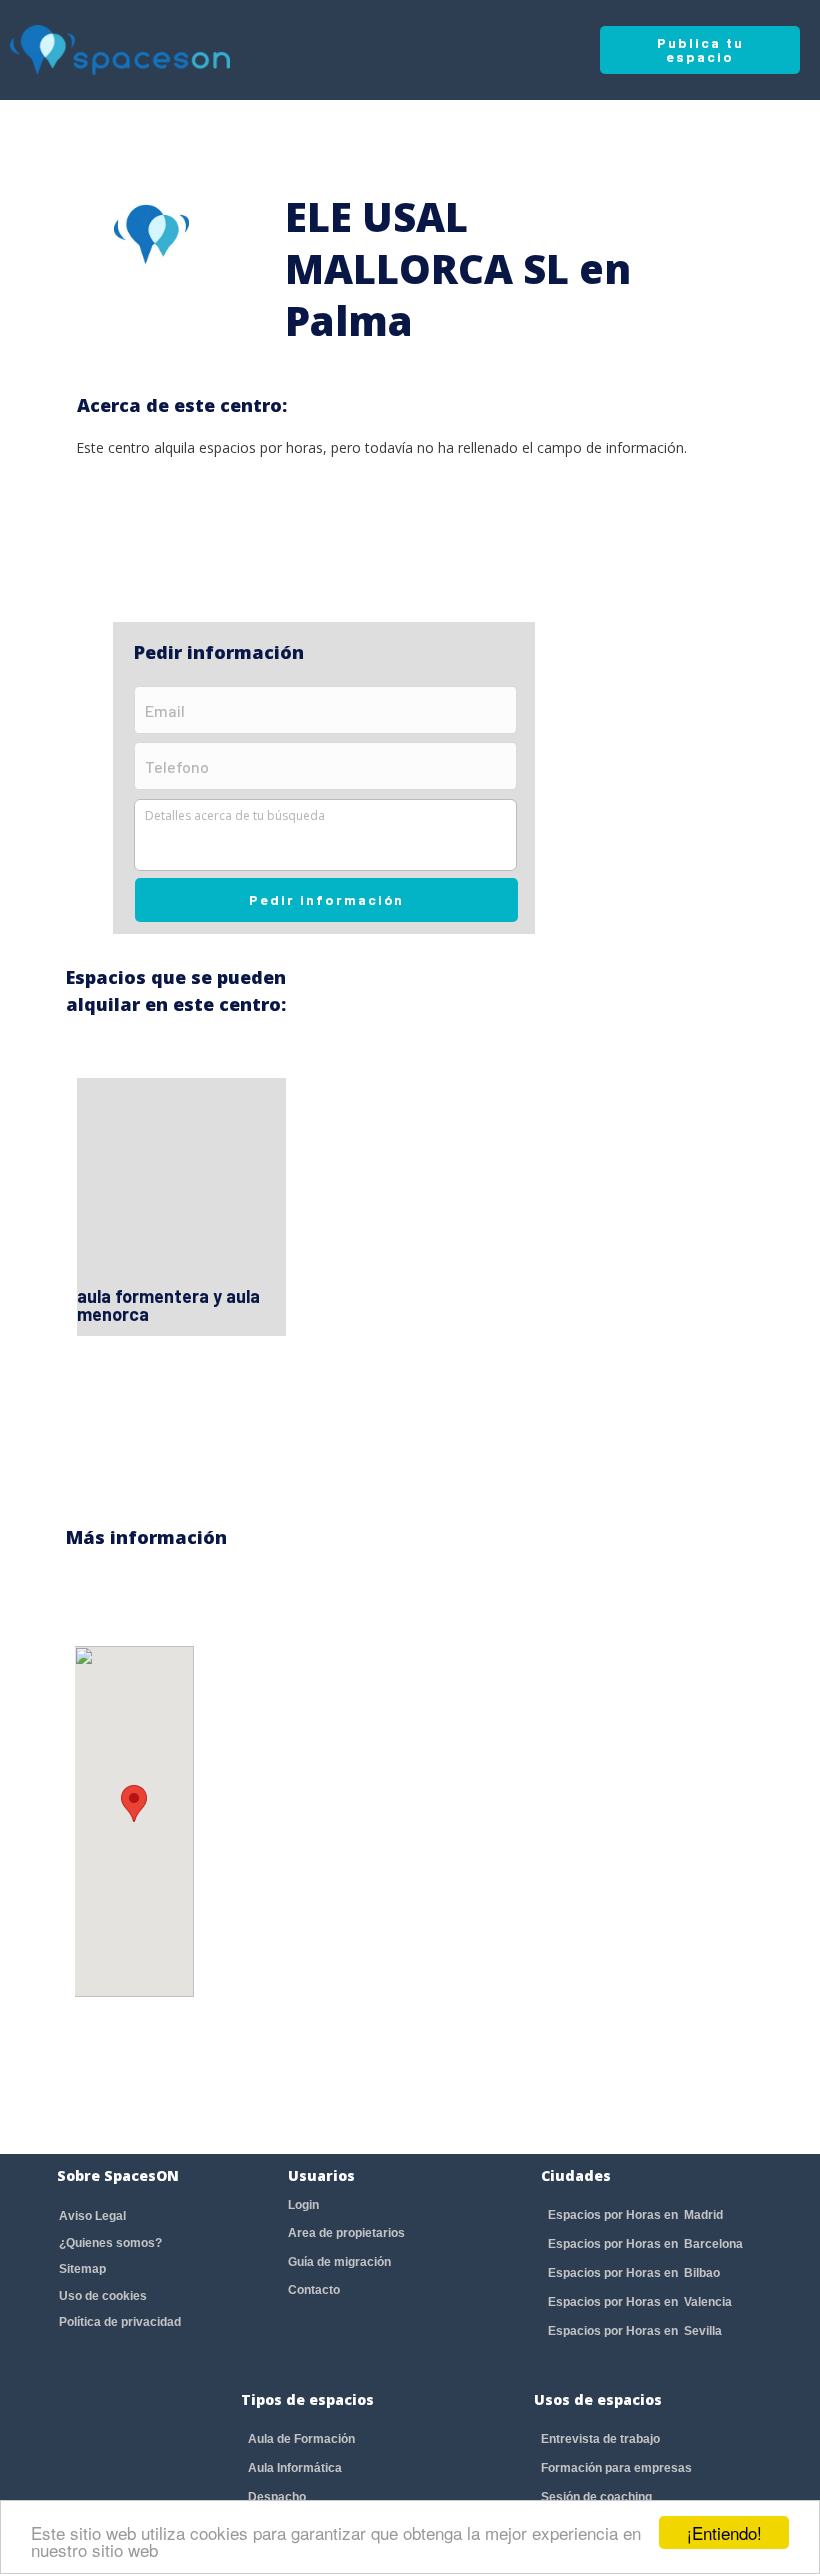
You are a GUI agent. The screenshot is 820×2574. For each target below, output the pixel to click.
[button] (134, 1803)
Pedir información (326, 899)
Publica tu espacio (700, 49)
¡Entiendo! (724, 2532)
